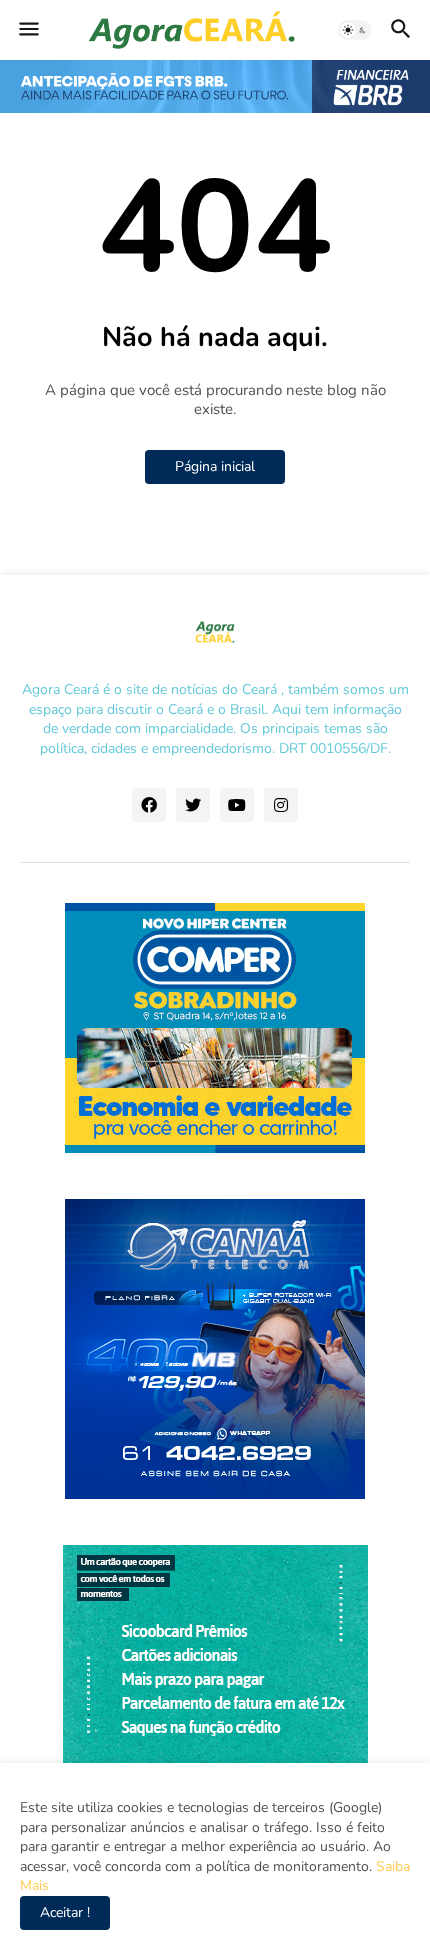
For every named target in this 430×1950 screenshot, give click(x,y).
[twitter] (193, 805)
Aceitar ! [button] (65, 1912)
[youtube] (237, 805)
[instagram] (281, 805)
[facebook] (149, 805)
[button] (27, 30)
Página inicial (215, 466)
